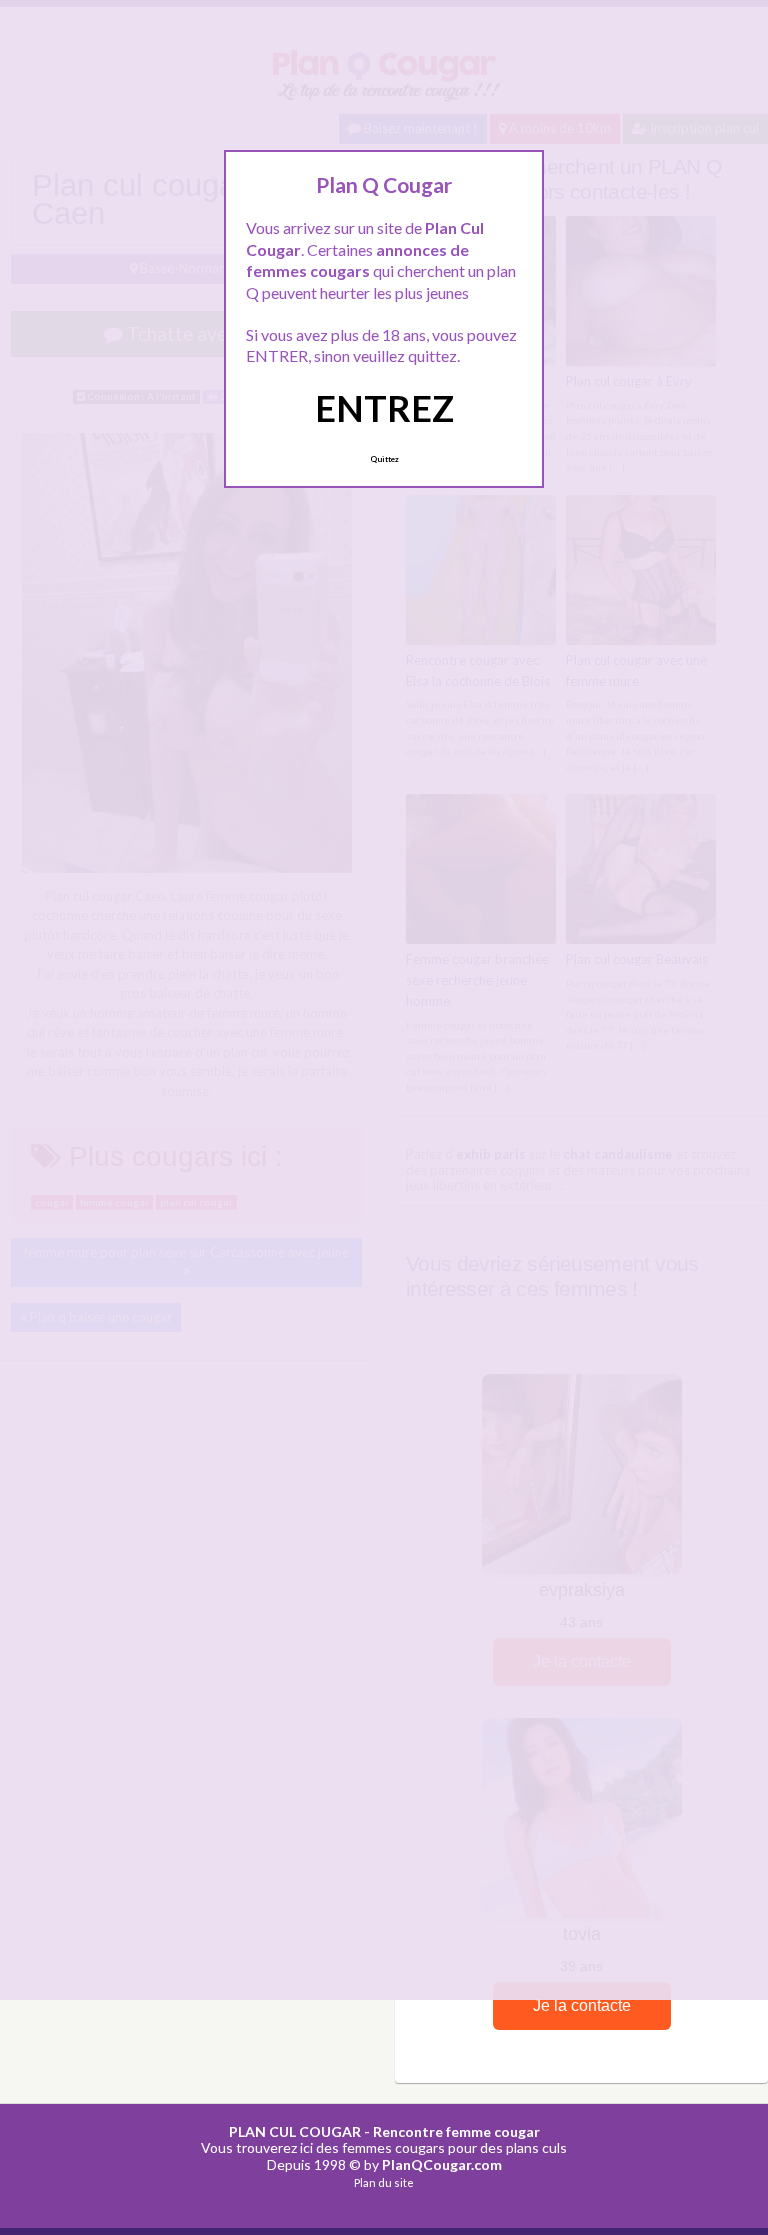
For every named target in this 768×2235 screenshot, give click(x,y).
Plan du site (384, 2182)
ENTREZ (384, 408)
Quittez (384, 459)
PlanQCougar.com (442, 2164)
